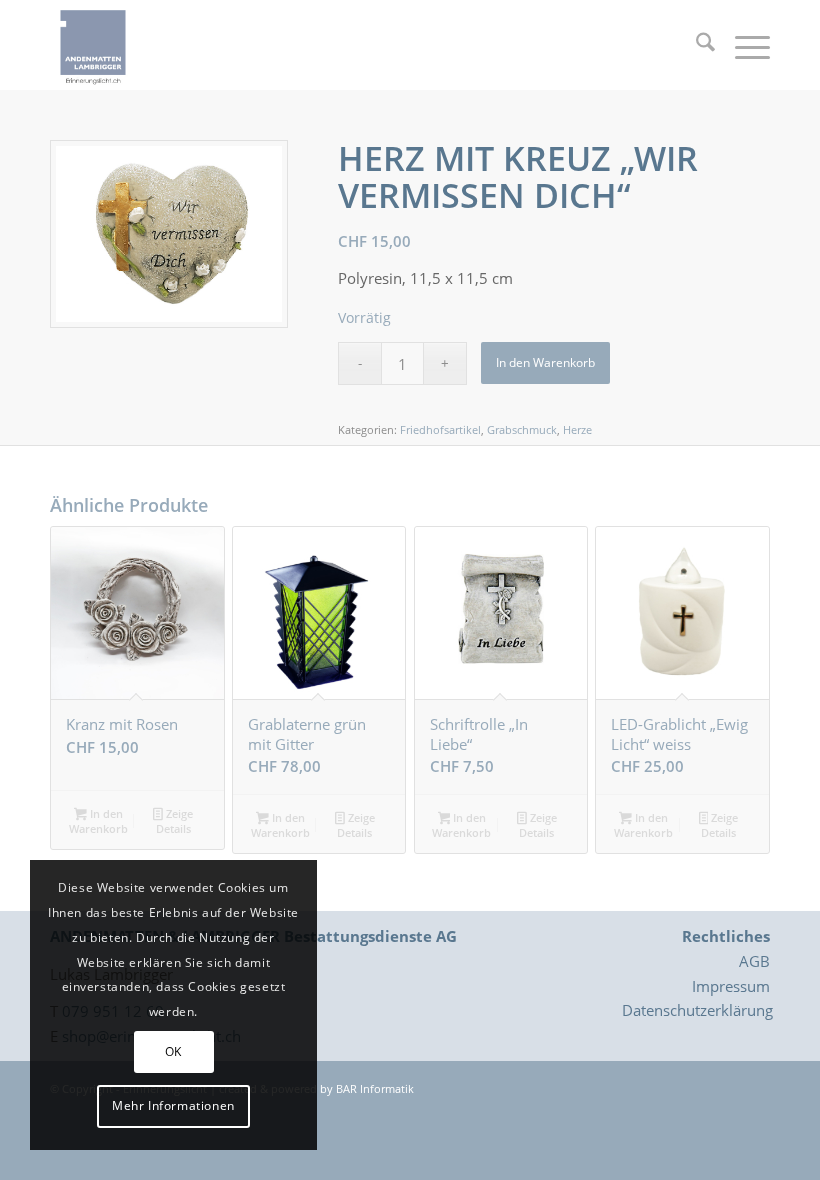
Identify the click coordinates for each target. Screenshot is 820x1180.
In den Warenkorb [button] (98, 821)
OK (173, 1051)
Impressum (731, 986)
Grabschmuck (522, 429)
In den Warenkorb (545, 362)
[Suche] (695, 45)
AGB (754, 961)
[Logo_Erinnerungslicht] (93, 45)
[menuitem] (695, 45)
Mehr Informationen (173, 1105)
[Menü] (742, 45)
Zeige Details (174, 821)
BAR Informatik (375, 1088)
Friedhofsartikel (440, 429)
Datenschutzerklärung (697, 1010)
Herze (577, 429)
